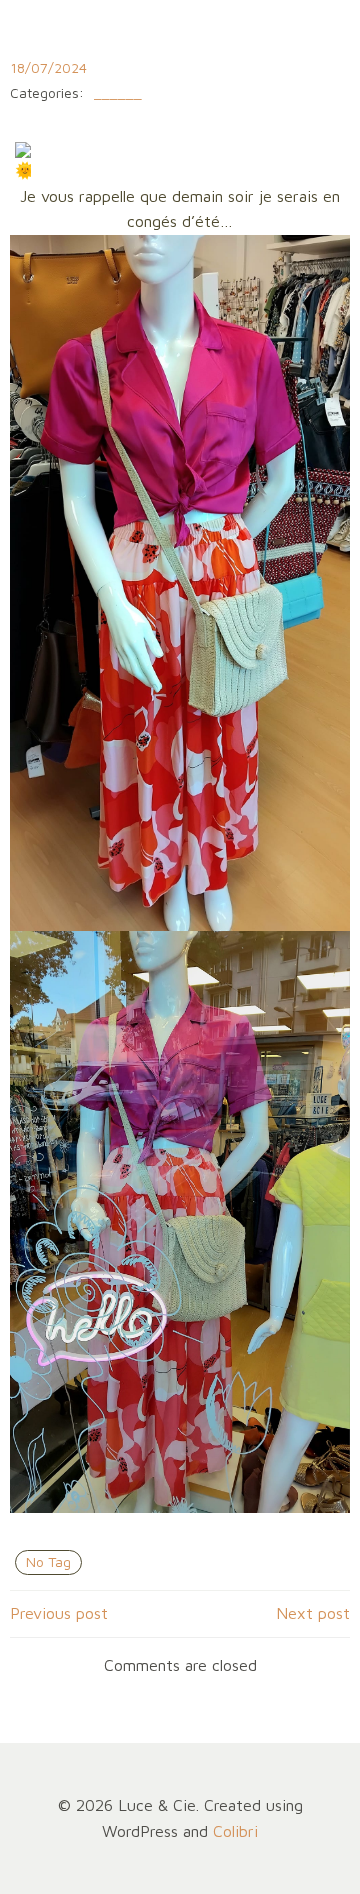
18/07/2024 (48, 67)
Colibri (235, 1831)
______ (118, 93)
